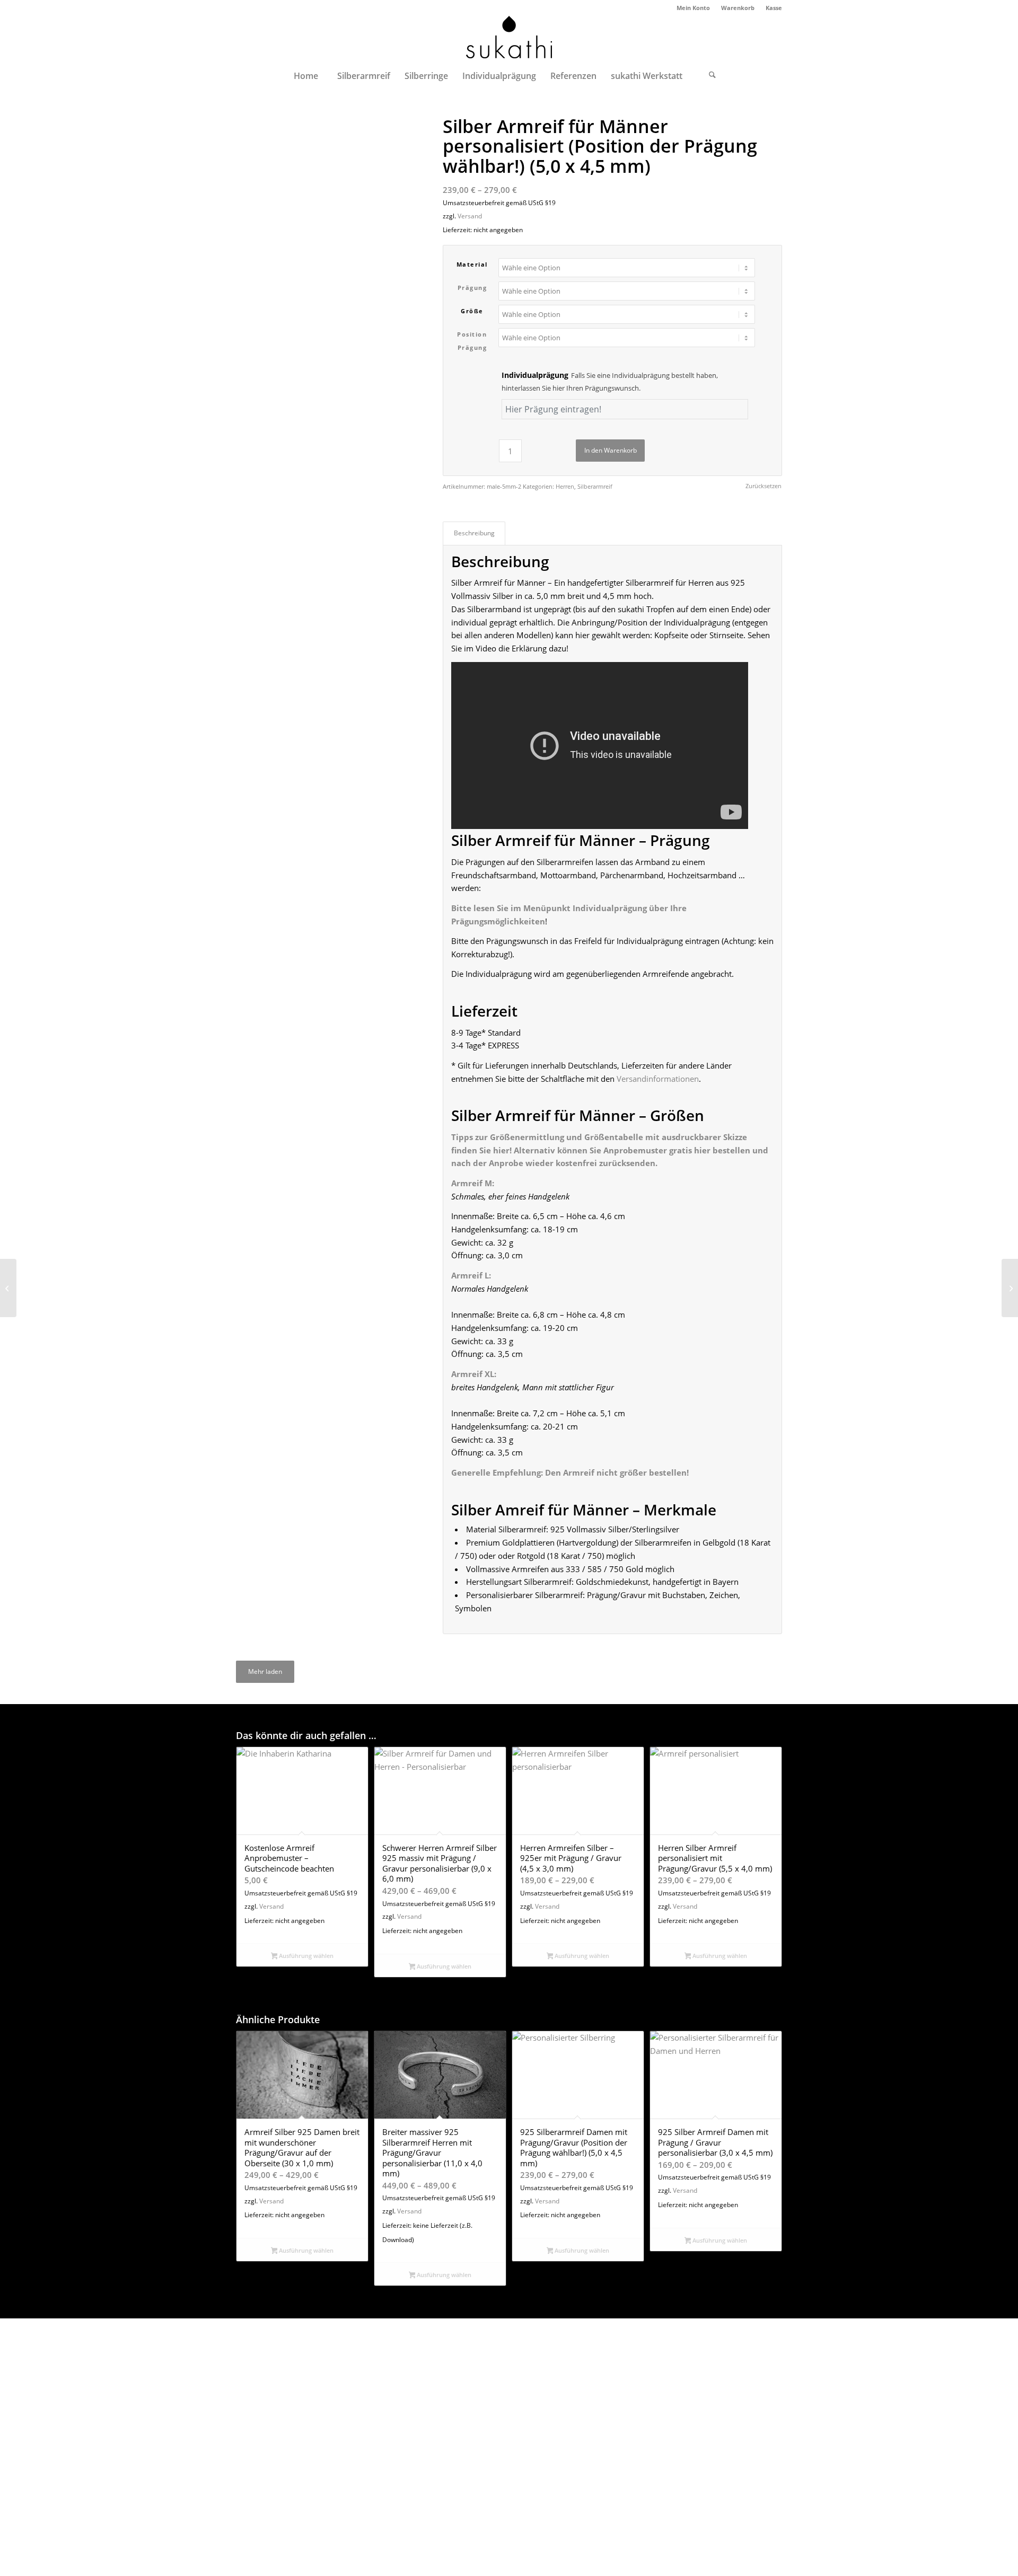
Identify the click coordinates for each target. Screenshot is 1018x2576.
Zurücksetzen (763, 486)
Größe (472, 311)
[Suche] (713, 76)
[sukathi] (509, 39)
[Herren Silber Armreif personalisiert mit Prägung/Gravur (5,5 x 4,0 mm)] (1010, 1288)
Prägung (472, 288)
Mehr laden (265, 1671)
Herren (565, 486)
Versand (470, 216)
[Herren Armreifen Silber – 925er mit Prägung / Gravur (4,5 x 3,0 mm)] (8, 1288)
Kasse (774, 8)
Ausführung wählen (305, 1956)
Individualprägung (610, 382)
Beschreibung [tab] (474, 533)
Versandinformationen (658, 1079)
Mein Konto (693, 8)
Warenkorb (738, 8)
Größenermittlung (527, 1137)
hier (501, 1150)
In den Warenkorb (611, 450)
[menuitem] (694, 8)
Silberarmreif (595, 486)
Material (472, 264)
